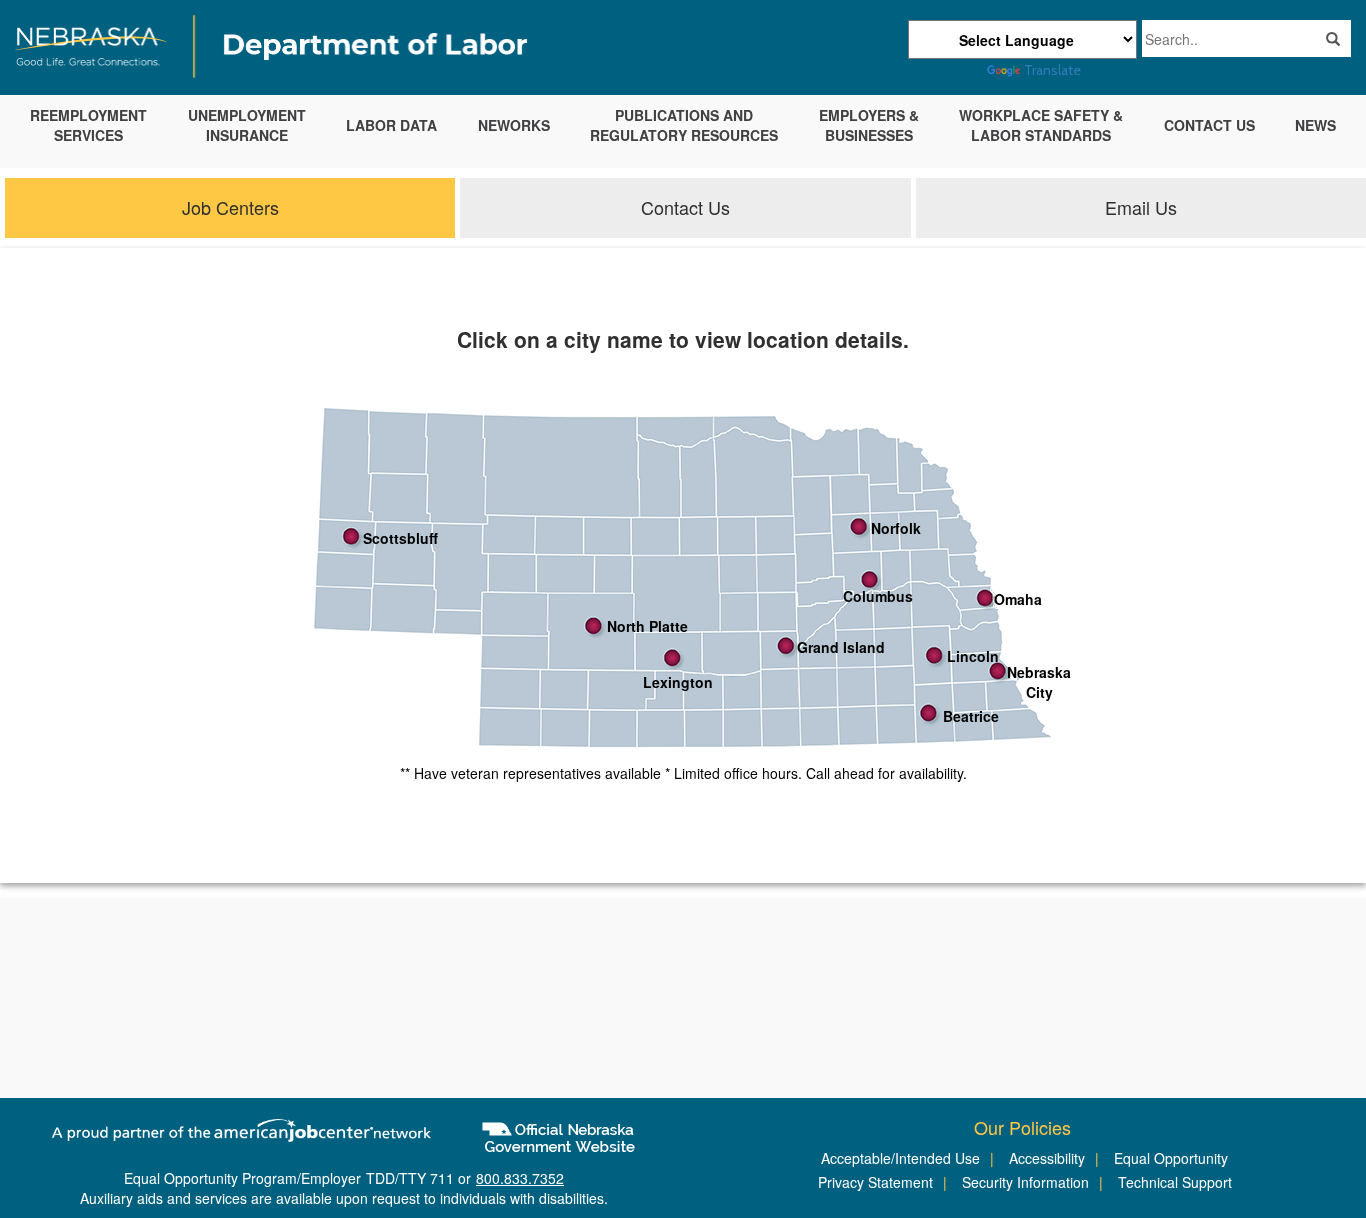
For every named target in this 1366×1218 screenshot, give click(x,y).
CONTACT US (1209, 125)
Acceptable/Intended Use (900, 1158)
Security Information (1025, 1182)
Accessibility (1047, 1158)
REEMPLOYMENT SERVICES (88, 125)
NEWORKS (514, 125)
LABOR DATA (391, 125)
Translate (1052, 70)
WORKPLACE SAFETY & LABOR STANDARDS (1041, 125)
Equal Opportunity (1171, 1158)
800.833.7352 (520, 1178)
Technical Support (1175, 1182)
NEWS (1315, 125)
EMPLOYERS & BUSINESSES (869, 125)
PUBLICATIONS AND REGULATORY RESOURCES (684, 125)
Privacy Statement (875, 1182)
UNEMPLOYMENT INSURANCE (247, 125)
